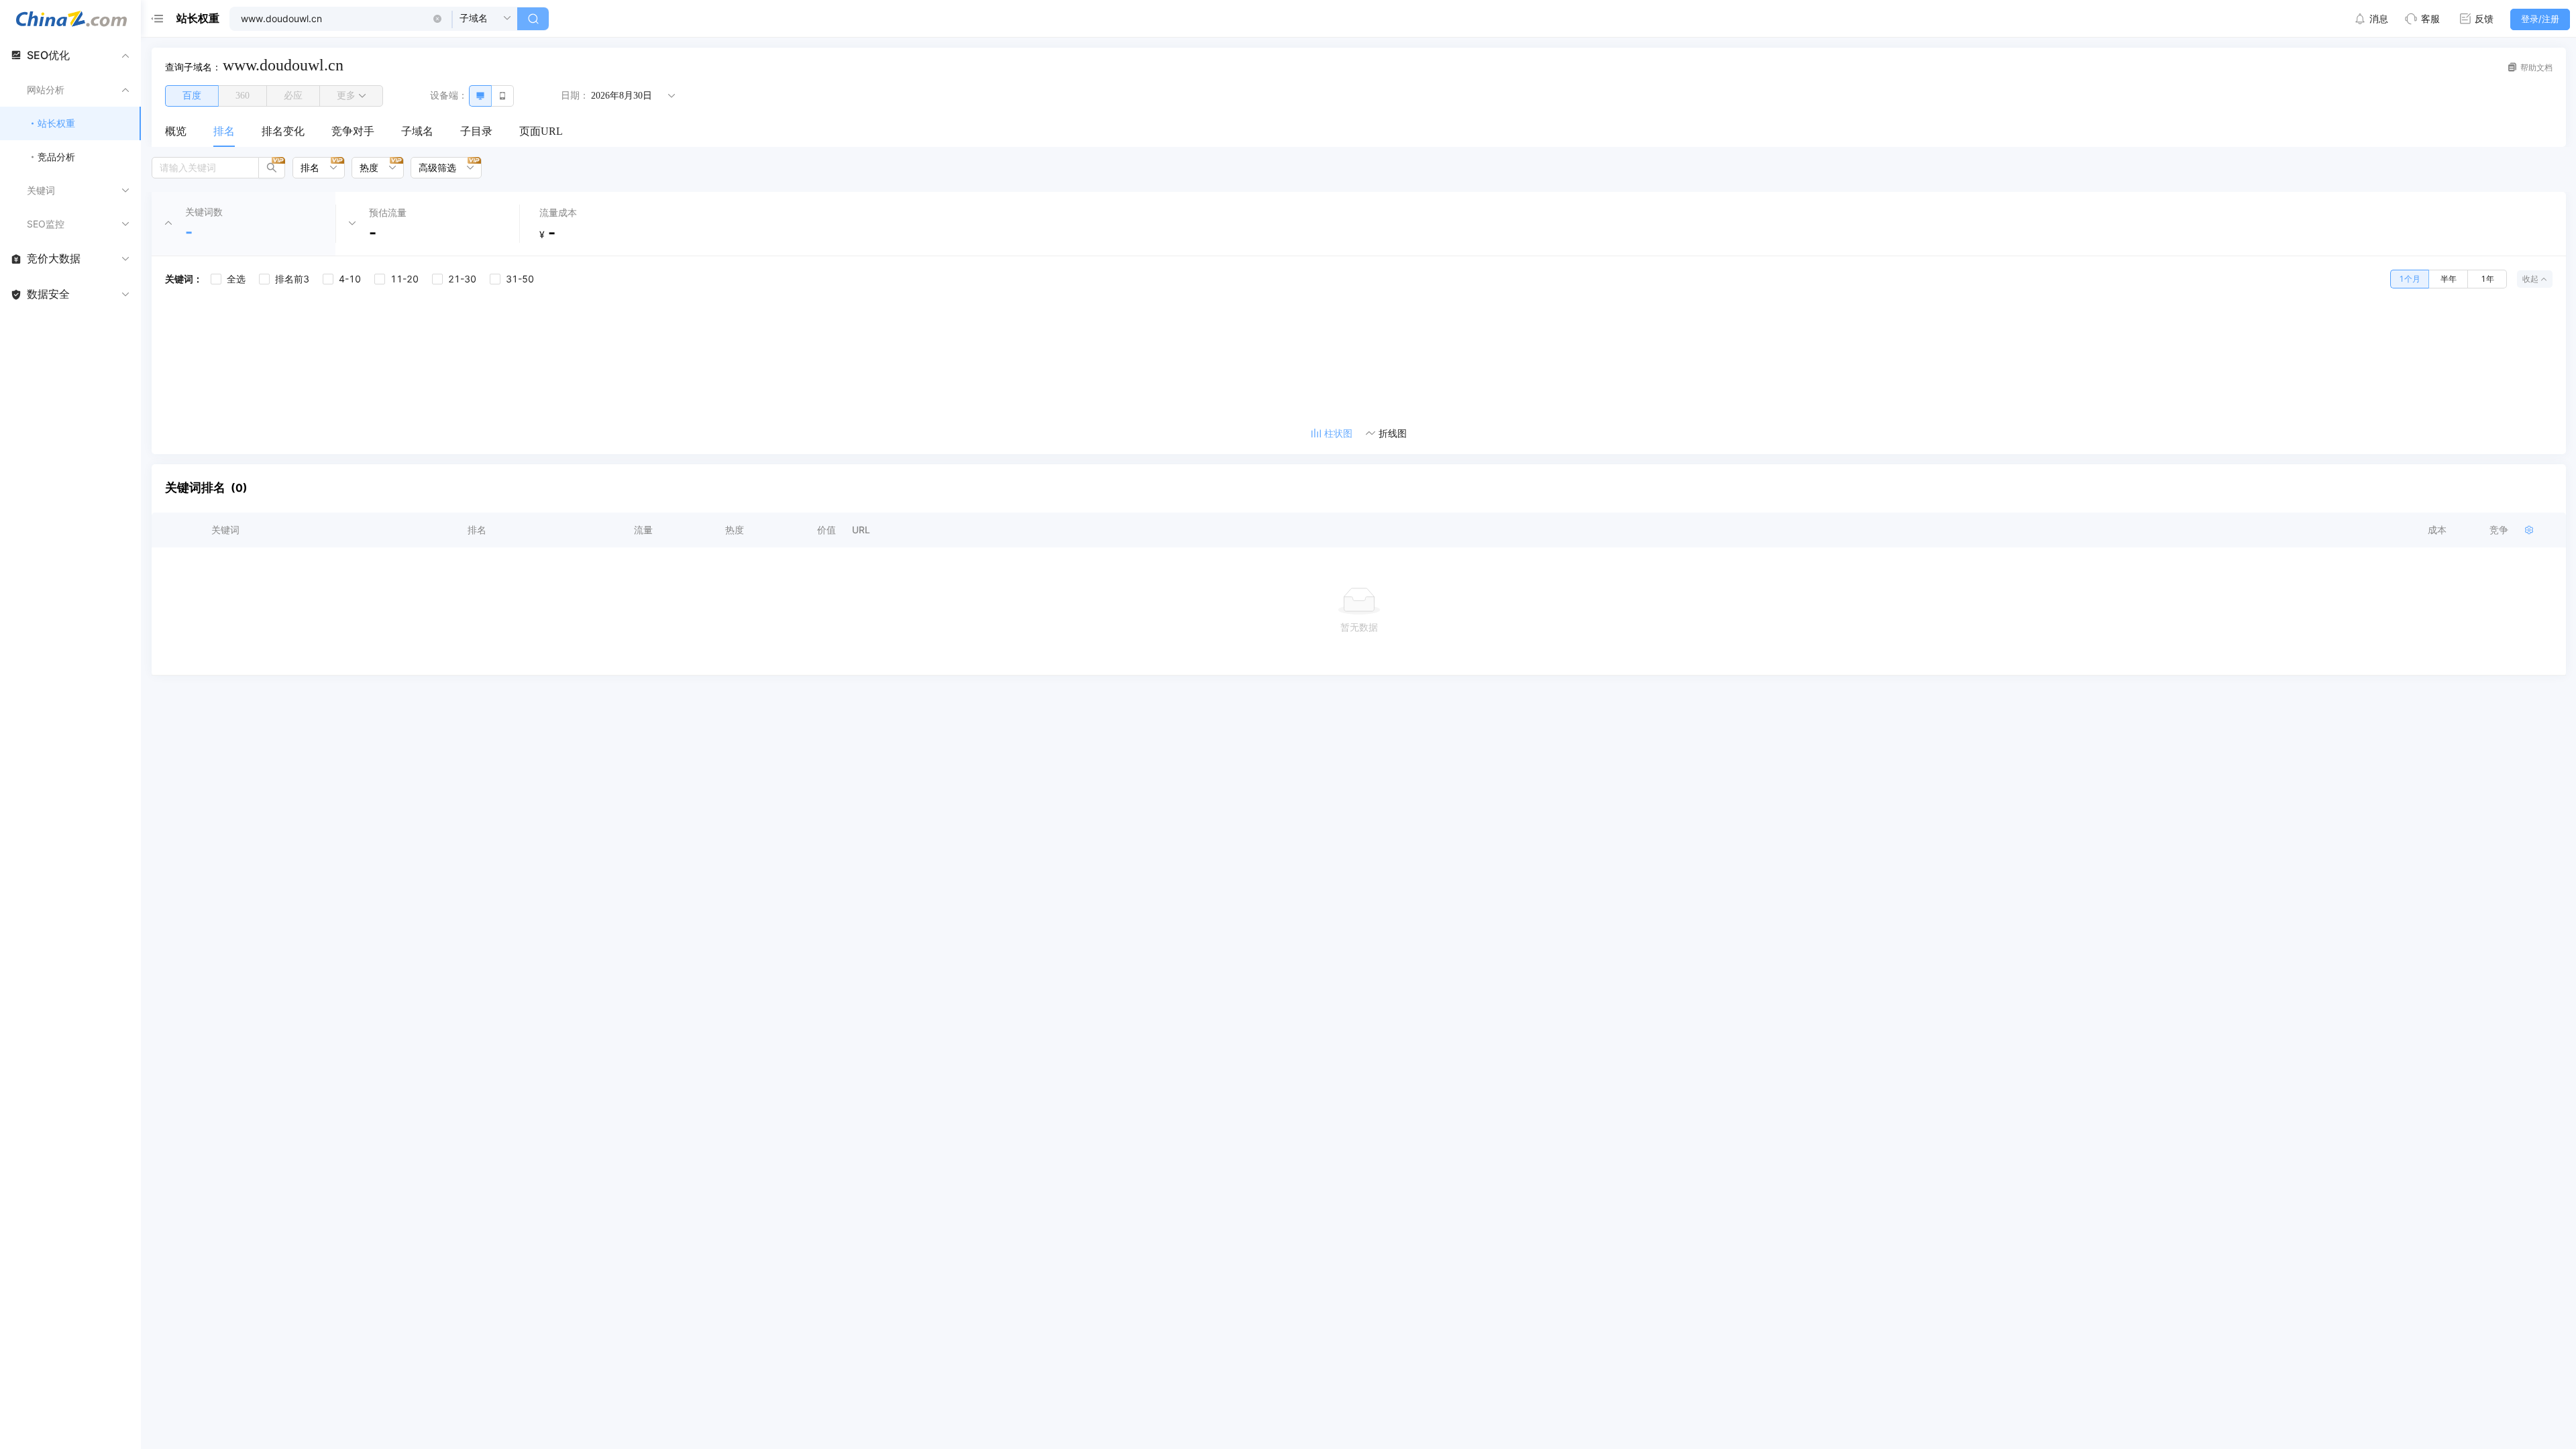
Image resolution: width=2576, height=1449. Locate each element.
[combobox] (314, 168)
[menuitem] (176, 132)
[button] (437, 19)
